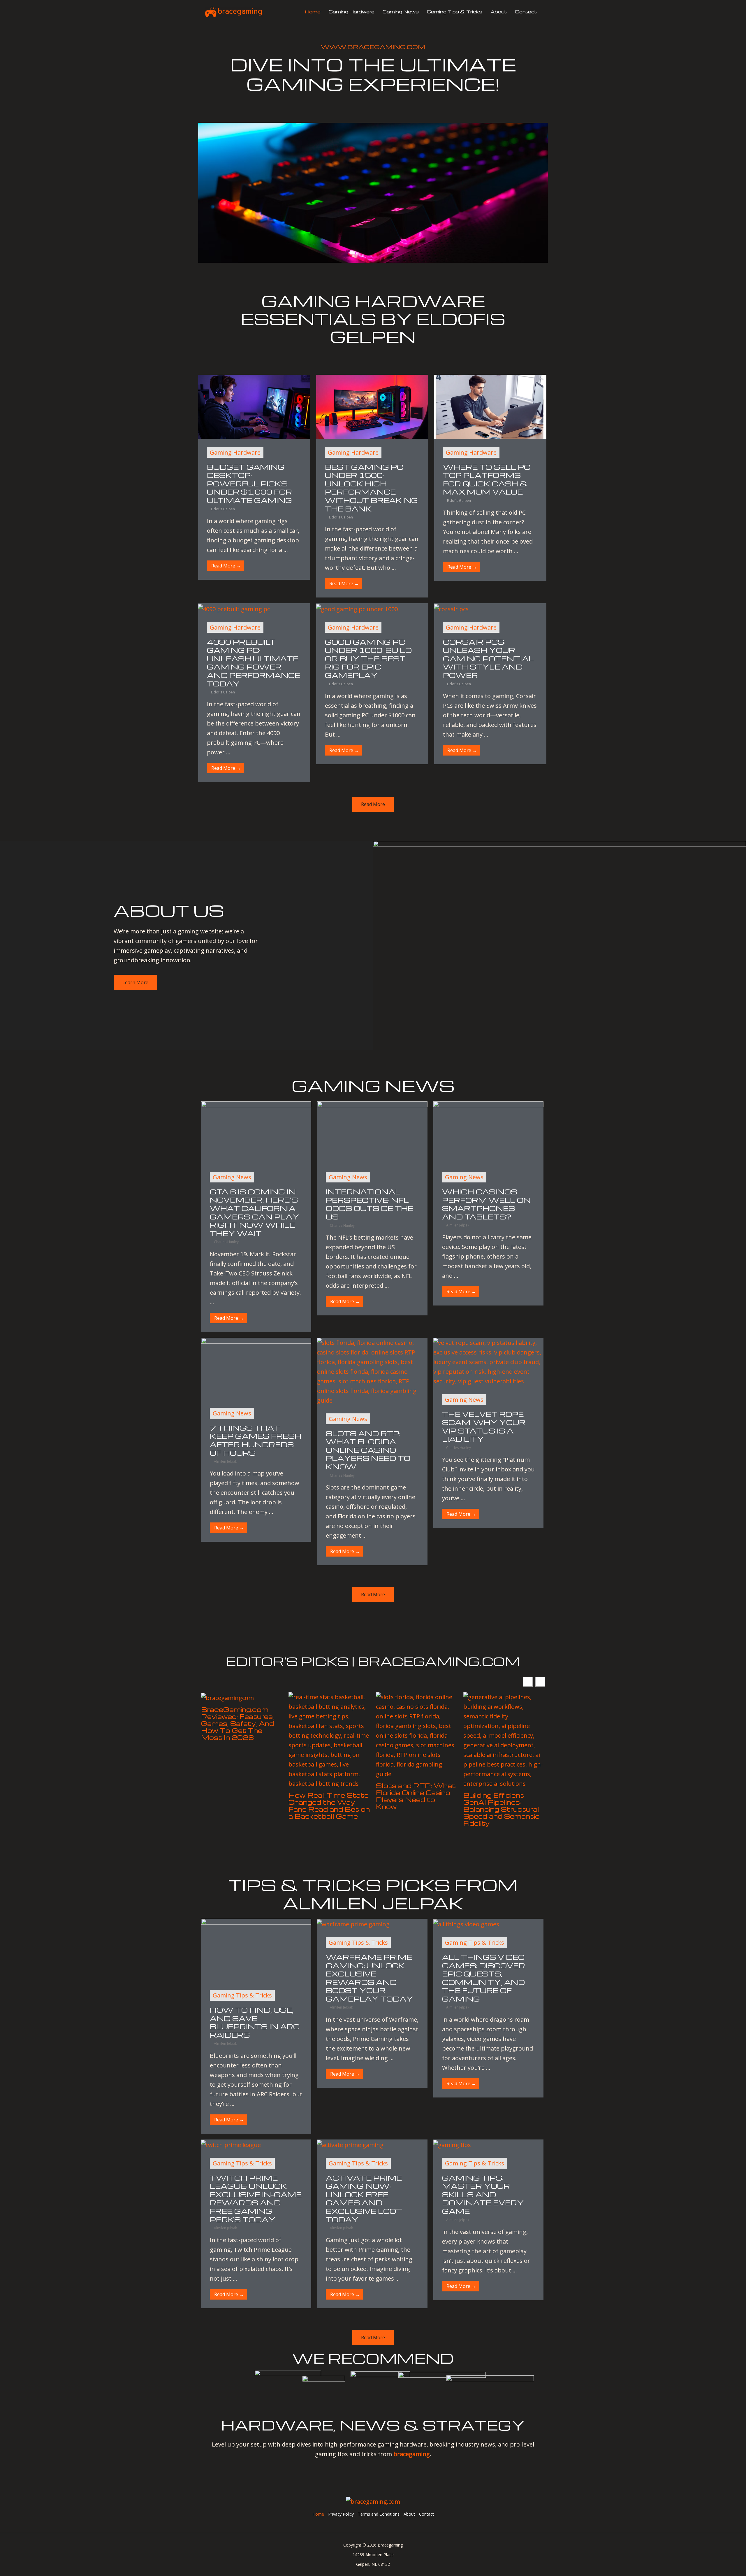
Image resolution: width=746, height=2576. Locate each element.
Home (313, 12)
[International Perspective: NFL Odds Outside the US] (372, 1132)
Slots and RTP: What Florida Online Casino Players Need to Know (368, 1450)
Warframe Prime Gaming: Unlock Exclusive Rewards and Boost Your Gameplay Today (370, 1978)
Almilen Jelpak (458, 1225)
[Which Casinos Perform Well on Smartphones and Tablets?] (488, 1132)
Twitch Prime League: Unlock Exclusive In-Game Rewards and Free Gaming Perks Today (256, 2199)
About (499, 12)
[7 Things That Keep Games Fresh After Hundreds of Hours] (256, 1368)
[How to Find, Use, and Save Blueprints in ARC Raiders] (256, 1949)
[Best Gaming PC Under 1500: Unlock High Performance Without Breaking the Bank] (372, 406)
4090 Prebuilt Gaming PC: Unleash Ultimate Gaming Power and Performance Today (254, 663)
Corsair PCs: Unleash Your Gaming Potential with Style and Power (488, 659)
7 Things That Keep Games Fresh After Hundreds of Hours (256, 1440)
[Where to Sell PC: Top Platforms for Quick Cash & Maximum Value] (490, 406)
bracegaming (412, 2454)
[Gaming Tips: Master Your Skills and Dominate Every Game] (452, 2144)
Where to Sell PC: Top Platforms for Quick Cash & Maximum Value (487, 480)
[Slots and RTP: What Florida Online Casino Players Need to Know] (372, 1371)
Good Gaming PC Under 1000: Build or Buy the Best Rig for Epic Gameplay (368, 659)
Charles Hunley (226, 1242)
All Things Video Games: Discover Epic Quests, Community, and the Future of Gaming (484, 1978)
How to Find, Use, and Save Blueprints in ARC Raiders (255, 2022)
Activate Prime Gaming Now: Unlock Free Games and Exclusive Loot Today (364, 2199)
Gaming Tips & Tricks (455, 12)
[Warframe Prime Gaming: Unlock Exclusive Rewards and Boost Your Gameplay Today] (353, 1924)
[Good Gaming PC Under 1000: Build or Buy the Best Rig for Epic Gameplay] (357, 608)
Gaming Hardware (352, 12)
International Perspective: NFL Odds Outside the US (370, 1204)
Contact (526, 12)
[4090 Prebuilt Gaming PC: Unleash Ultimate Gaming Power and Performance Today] (234, 608)
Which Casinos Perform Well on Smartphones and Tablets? (486, 1204)
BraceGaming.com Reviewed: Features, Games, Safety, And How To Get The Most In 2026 (237, 1723)
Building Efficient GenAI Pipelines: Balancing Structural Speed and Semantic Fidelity (502, 1809)
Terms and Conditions (379, 2514)
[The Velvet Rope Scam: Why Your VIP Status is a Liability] (488, 1361)
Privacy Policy (341, 2514)
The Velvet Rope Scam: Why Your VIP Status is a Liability (484, 1427)
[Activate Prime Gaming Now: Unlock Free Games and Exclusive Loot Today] (350, 2144)
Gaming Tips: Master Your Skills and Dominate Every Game (483, 2194)
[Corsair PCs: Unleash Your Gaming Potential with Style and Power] (451, 608)
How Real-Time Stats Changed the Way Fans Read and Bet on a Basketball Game (329, 1806)
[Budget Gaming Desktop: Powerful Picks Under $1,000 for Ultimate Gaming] (254, 406)
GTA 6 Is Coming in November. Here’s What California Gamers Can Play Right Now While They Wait (255, 1212)
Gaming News (401, 12)
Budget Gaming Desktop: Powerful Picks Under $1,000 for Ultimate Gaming (249, 484)
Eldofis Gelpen (223, 509)
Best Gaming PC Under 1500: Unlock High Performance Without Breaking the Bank (371, 488)
